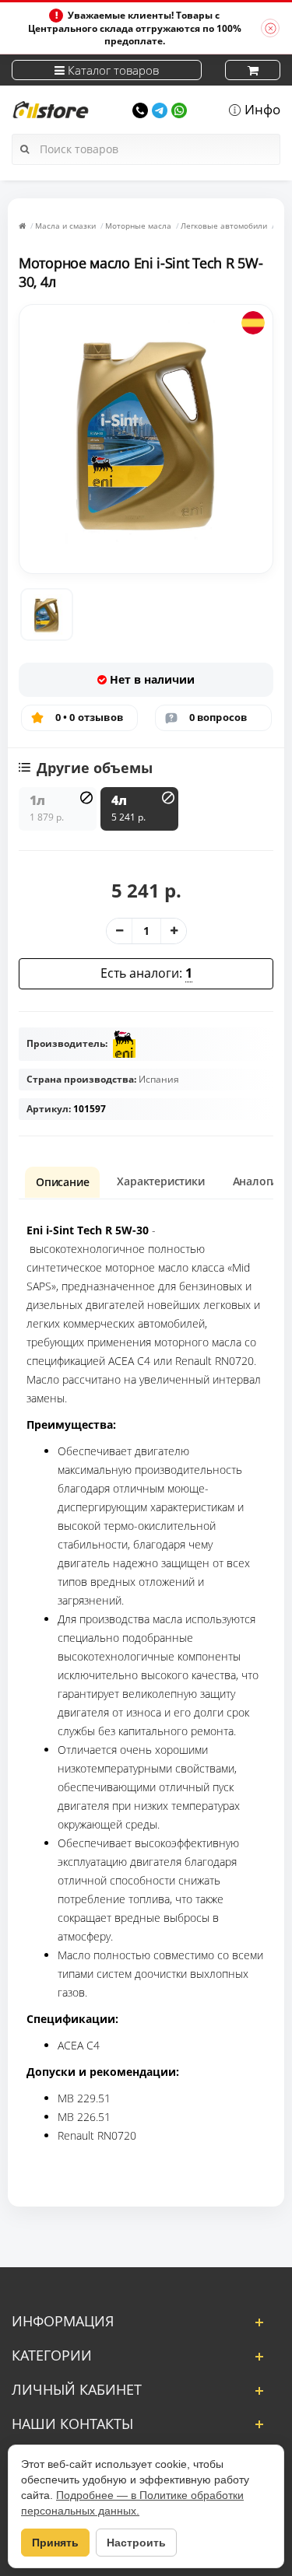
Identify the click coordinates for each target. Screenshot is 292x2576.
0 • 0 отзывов (90, 717)
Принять (55, 2543)
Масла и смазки (65, 226)
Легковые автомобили (224, 226)
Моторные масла (138, 226)
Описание (62, 1182)
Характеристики (160, 1181)
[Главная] (22, 226)
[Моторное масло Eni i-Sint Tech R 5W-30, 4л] (47, 614)
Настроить (136, 2543)
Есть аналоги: (146, 973)
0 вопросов (218, 717)
